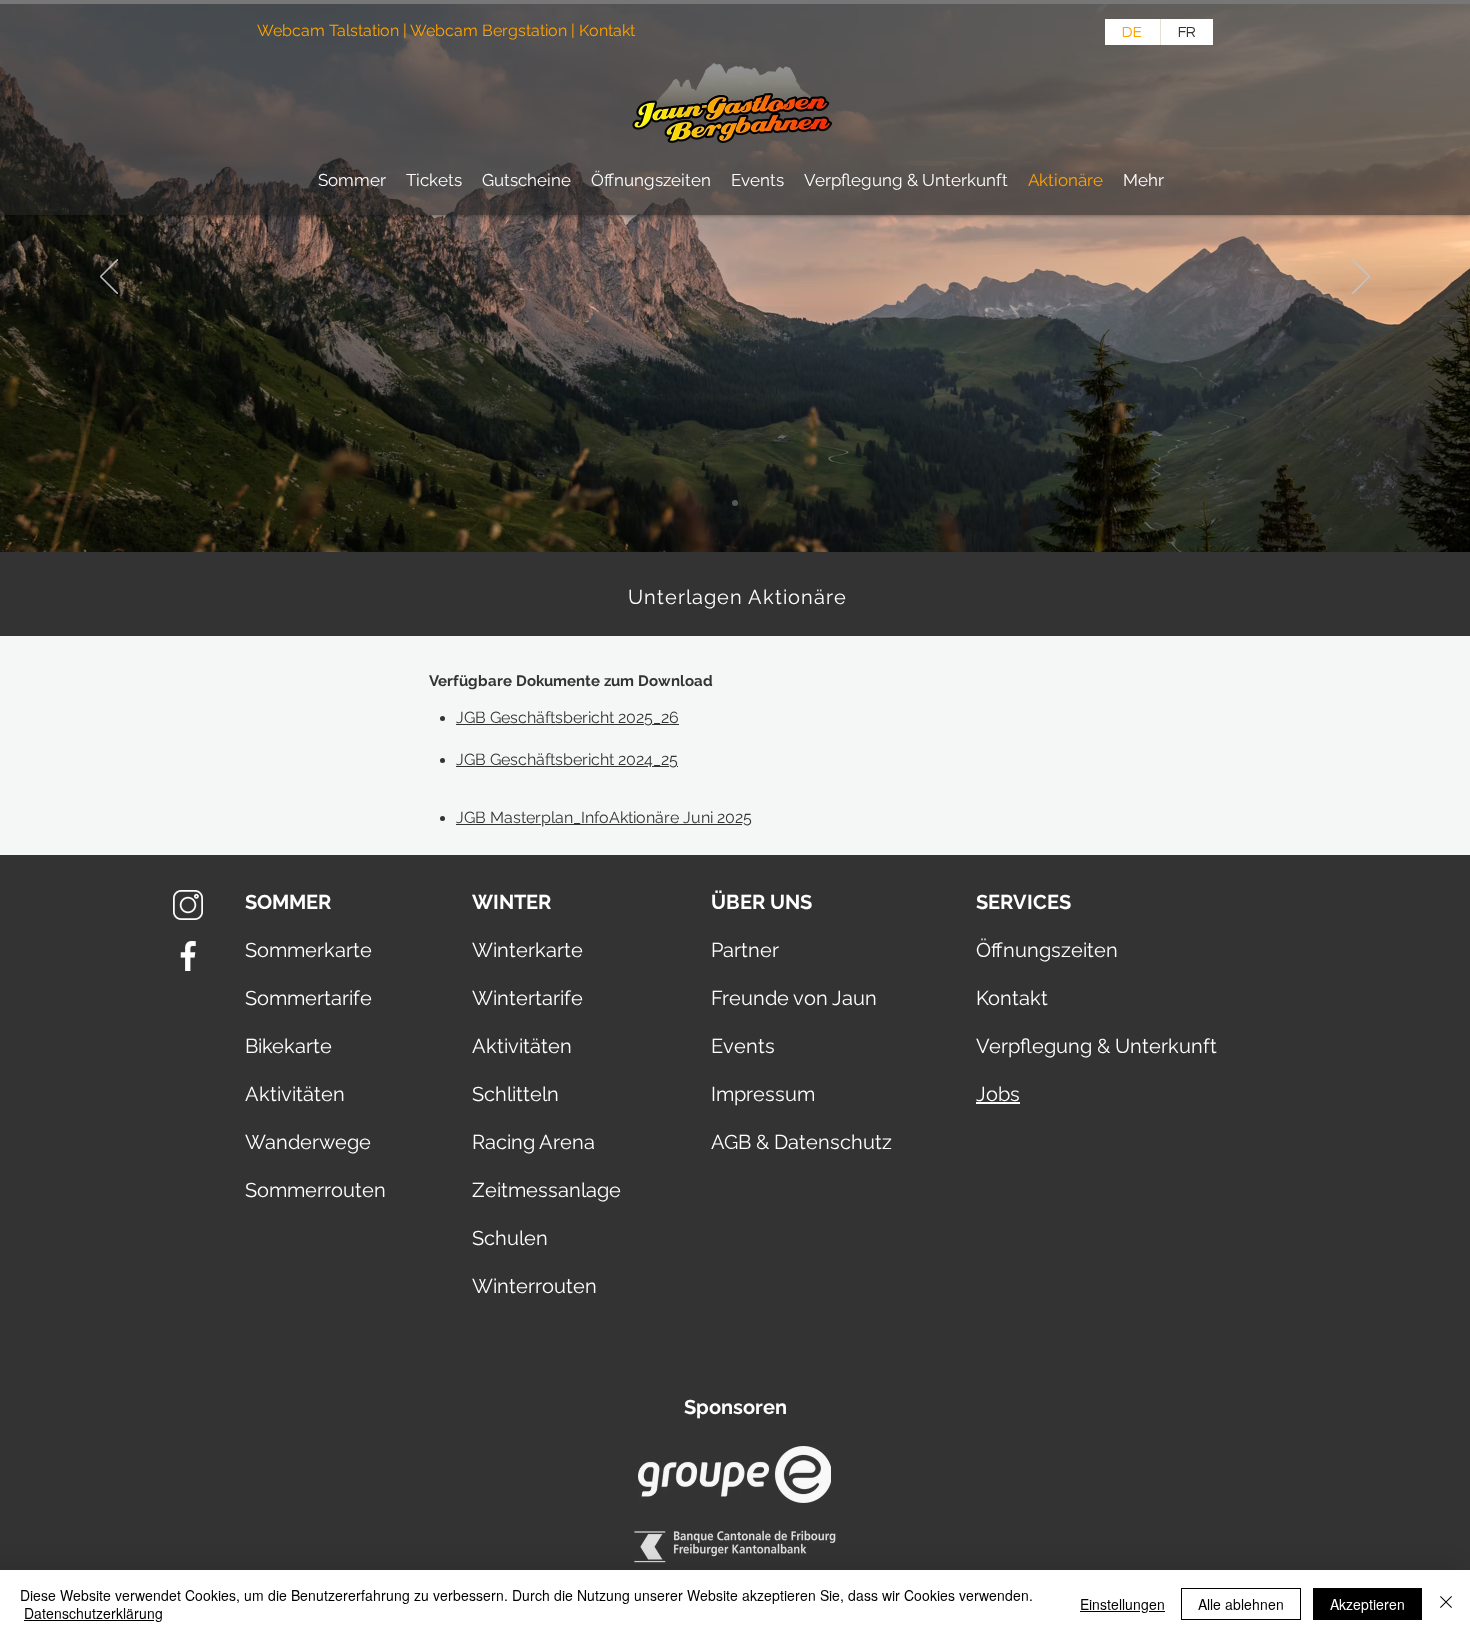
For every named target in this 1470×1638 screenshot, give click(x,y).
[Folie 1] (735, 503)
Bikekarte (288, 1046)
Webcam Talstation (328, 30)
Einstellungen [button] (1122, 1604)
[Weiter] (1361, 278)
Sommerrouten (315, 1190)
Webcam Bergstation (488, 30)
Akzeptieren (1367, 1604)
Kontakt (609, 30)
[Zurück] (109, 278)
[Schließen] (1446, 1604)
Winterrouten (534, 1286)
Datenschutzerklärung (93, 1613)
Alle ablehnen (1241, 1604)
